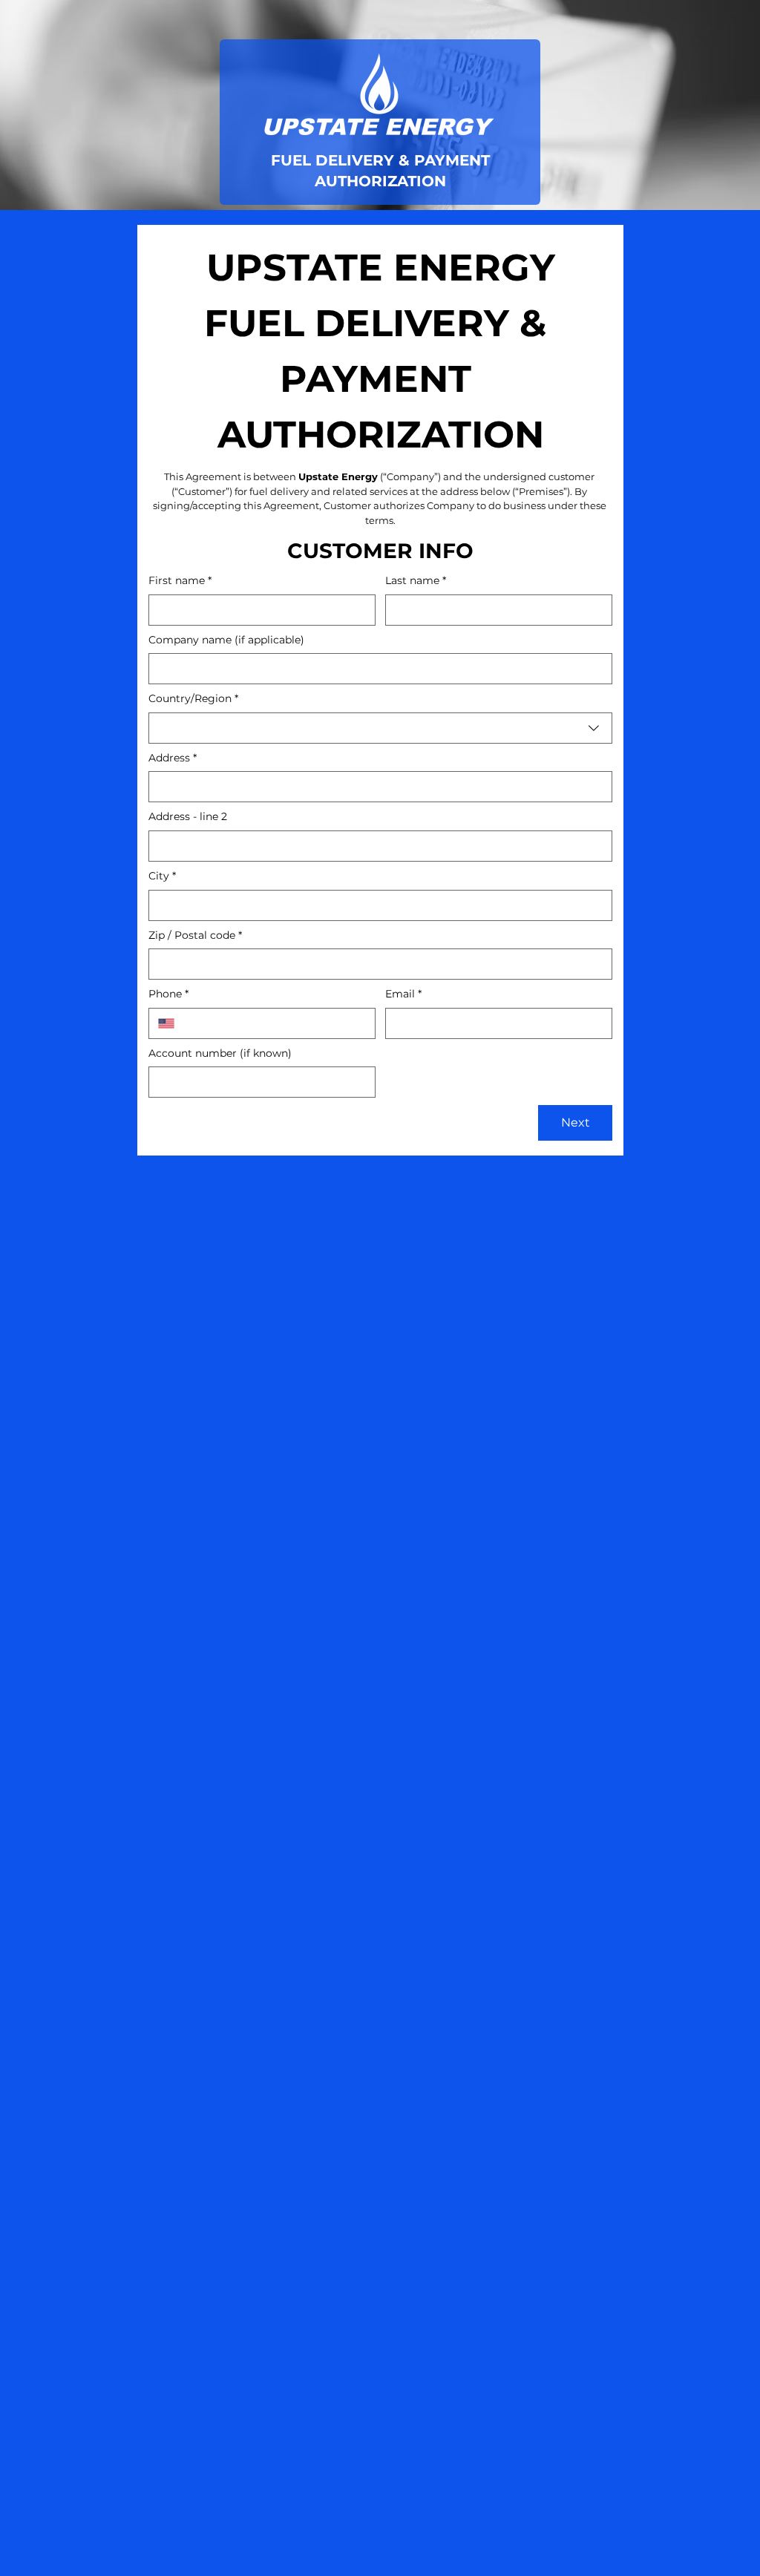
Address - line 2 (188, 816)
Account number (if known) (220, 1053)
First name (180, 580)
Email (403, 994)
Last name (416, 580)
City (162, 876)
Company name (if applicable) (226, 640)
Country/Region (193, 698)
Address (173, 758)
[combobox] (380, 728)
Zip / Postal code (195, 935)
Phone (168, 994)
